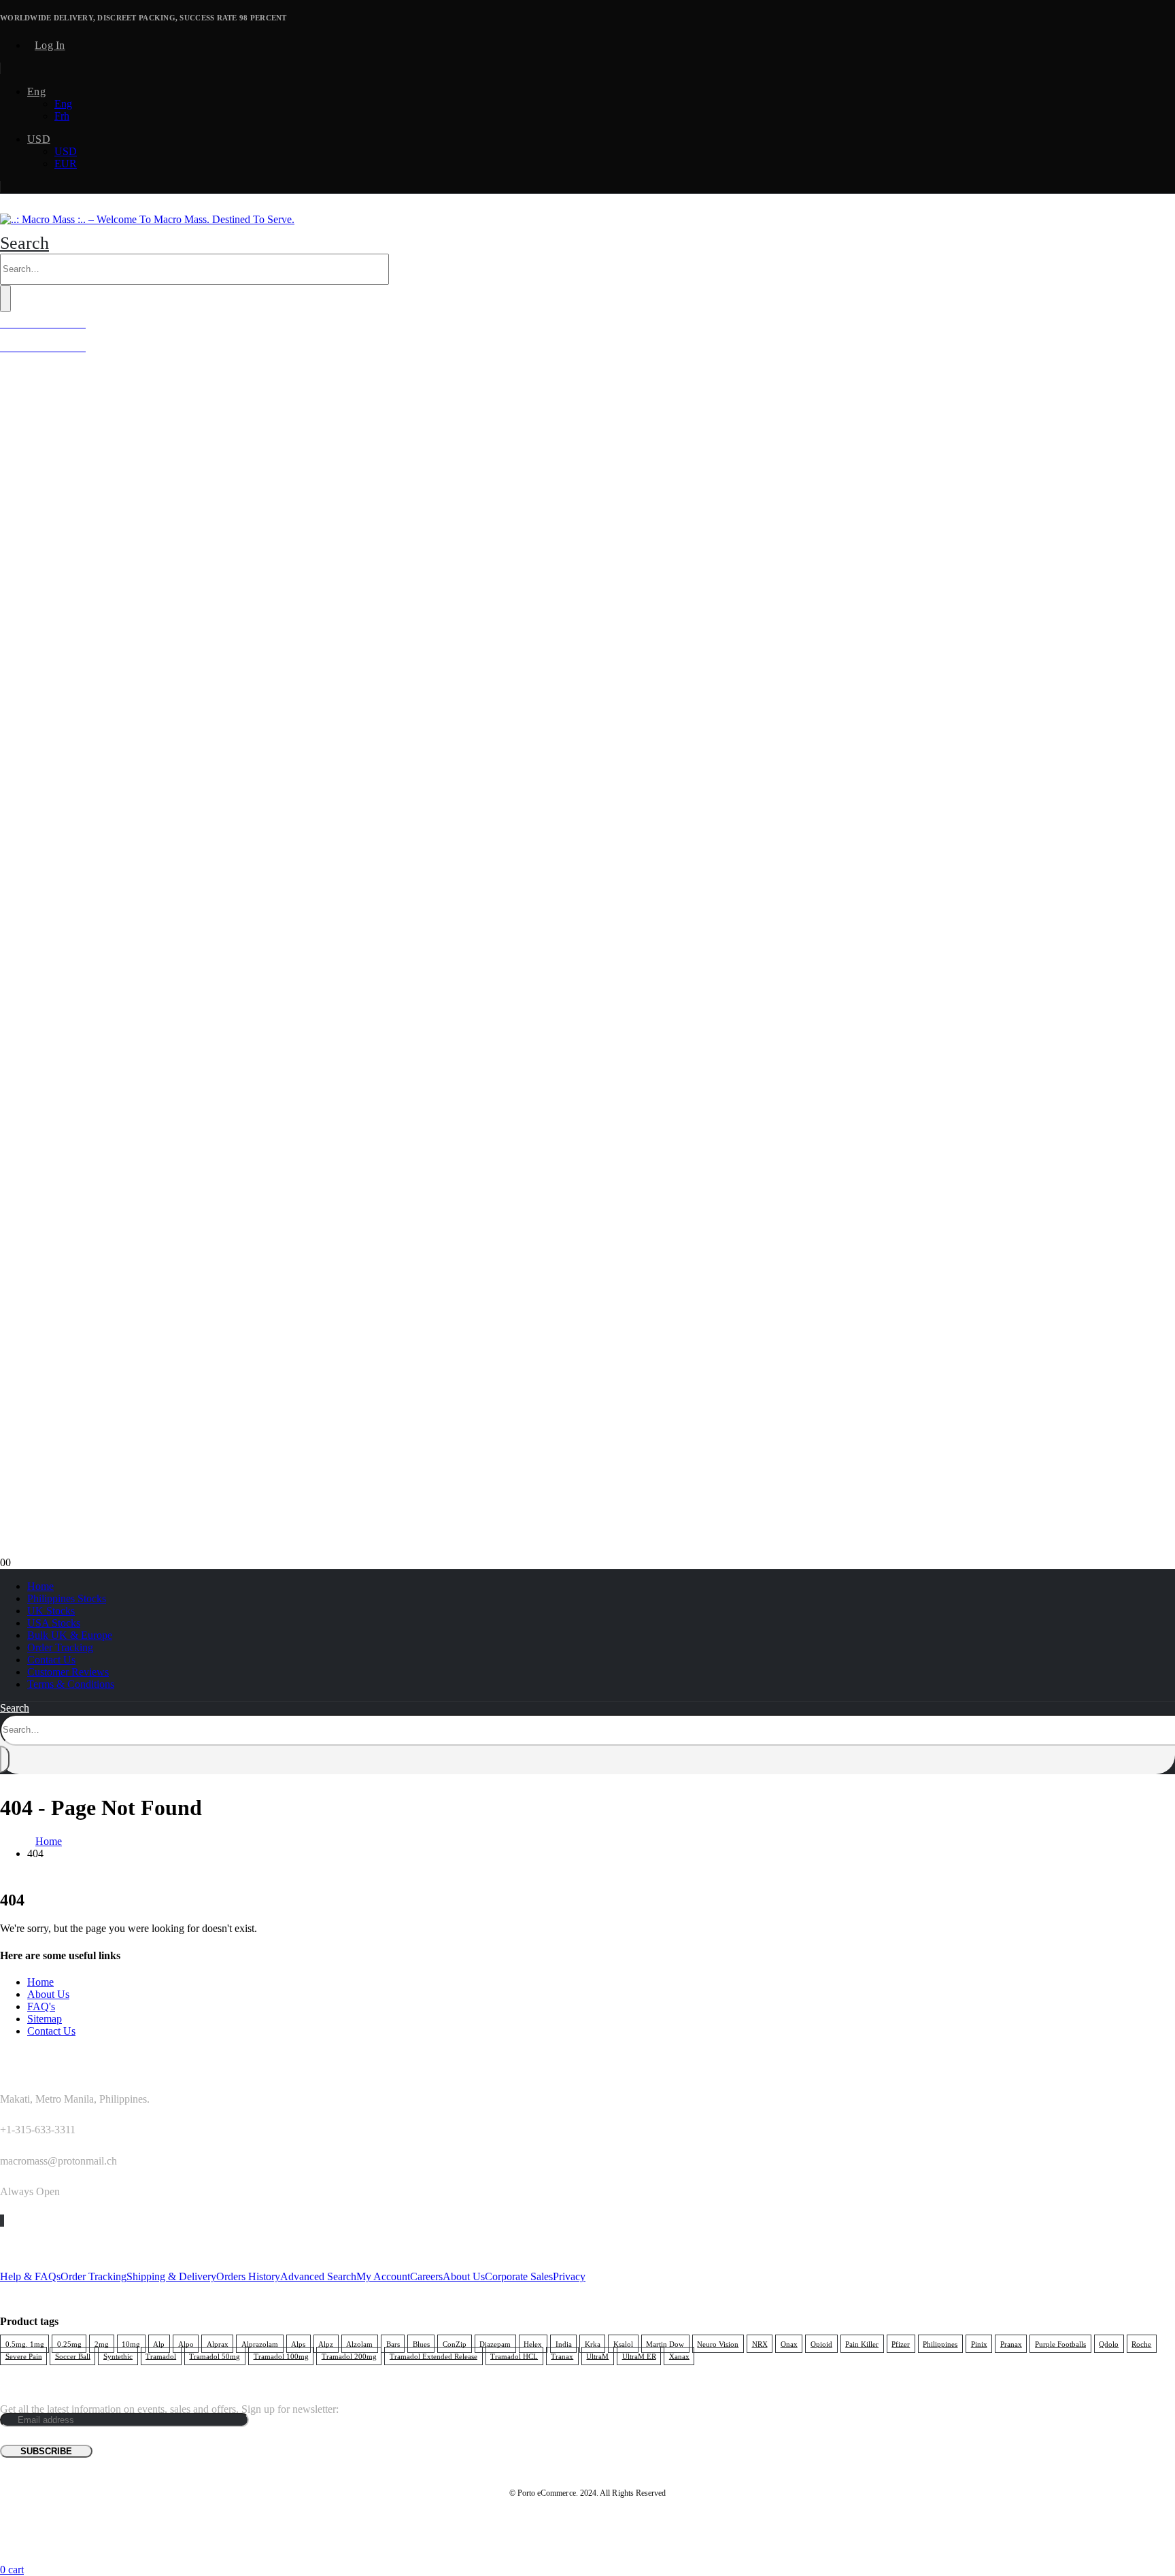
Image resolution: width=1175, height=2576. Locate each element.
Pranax (1011, 2343)
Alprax (218, 2343)
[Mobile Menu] (4, 207)
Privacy (569, 2276)
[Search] (5, 299)
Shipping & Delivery (171, 2276)
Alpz (326, 2343)
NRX (760, 2343)
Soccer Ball (73, 2356)
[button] (24, 243)
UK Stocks (51, 1611)
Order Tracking (60, 1647)
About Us (48, 1994)
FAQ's (41, 2006)
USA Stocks (54, 1623)
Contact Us (51, 1660)
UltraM (597, 2356)
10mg (131, 2343)
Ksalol (623, 2343)
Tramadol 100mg (281, 2356)
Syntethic (118, 2356)
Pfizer (901, 2343)
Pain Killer (862, 2343)
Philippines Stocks (67, 1598)
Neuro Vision (718, 2343)
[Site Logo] (147, 219)
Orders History (248, 2276)
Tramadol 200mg (349, 2356)
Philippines (940, 2343)
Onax (789, 2343)
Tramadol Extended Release (433, 2356)
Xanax (679, 2356)
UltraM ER (639, 2356)
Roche (1141, 2343)
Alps (298, 2343)
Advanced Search (318, 2276)
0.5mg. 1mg (25, 2343)
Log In (50, 45)
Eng (36, 91)
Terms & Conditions (71, 1684)
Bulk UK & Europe (70, 1635)
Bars (393, 2343)
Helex (533, 2343)
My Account (383, 2276)
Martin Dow (665, 2343)
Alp (159, 2343)
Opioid (821, 2343)
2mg (102, 2343)
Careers (426, 2276)
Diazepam (495, 2343)
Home (40, 1586)
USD (39, 139)
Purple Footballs (1060, 2343)
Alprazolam (260, 2343)
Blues (421, 2343)
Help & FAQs (30, 2276)
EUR (66, 164)
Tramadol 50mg (215, 2356)
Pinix (979, 2343)
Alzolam (359, 2343)
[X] (2, 2221)
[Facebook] (1, 2221)
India (564, 2343)
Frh (62, 116)
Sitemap (45, 2019)
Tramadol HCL (514, 2356)
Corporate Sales (519, 2276)
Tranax (562, 2356)
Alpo (186, 2343)
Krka (593, 2343)
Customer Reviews (68, 1672)
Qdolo (1109, 2343)
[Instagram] (3, 2221)
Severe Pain (24, 2356)
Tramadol (161, 2356)
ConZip (455, 2343)
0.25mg (69, 2343)
